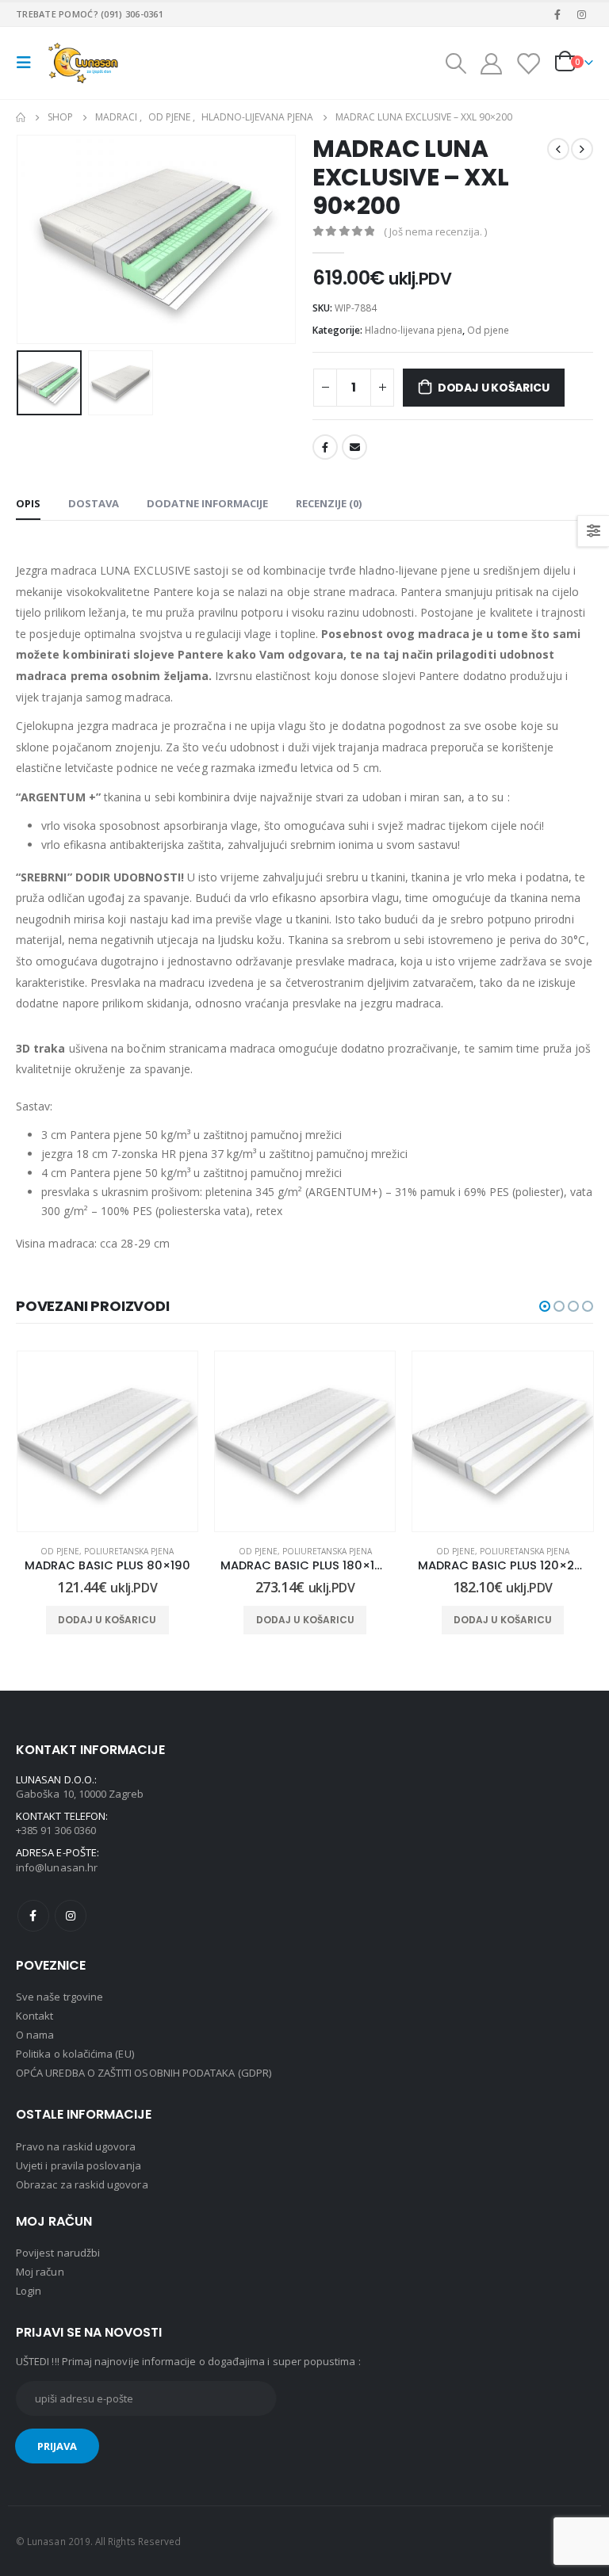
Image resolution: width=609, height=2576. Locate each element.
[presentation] (36, 239)
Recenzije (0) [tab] (329, 503)
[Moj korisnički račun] (491, 63)
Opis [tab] (28, 503)
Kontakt (34, 2016)
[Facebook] (557, 14)
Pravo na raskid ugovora (76, 2146)
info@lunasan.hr (57, 1867)
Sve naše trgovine (59, 1997)
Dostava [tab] (94, 503)
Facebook (325, 447)
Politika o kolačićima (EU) (75, 2054)
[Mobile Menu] (29, 63)
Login (29, 2291)
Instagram (71, 1916)
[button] (545, 1306)
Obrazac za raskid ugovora (82, 2184)
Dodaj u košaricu (494, 388)
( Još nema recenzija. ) (435, 231)
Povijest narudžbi (58, 2253)
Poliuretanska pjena (130, 1551)
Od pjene (488, 330)
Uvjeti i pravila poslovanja (79, 2165)
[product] (107, 1441)
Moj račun (40, 2272)
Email (354, 447)
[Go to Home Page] (21, 117)
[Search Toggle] (455, 63)
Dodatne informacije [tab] (207, 503)
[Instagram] (582, 14)
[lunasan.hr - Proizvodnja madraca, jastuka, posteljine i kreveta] (85, 63)
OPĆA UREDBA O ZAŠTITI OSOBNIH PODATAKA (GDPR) (144, 2073)
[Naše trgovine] (528, 63)
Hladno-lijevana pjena (414, 330)
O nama (35, 2035)
